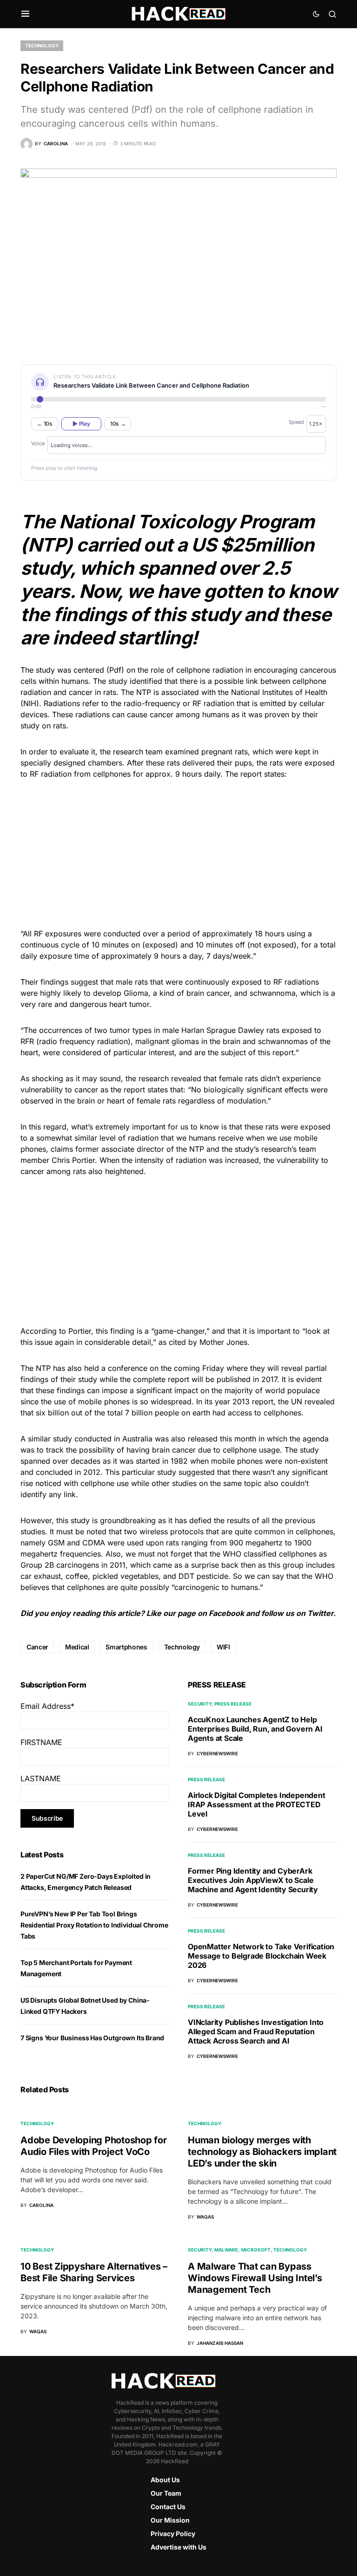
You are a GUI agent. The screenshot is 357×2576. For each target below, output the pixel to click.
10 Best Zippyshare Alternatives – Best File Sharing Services (94, 2272)
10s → (118, 424)
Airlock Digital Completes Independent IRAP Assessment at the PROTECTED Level (257, 1804)
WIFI (223, 1647)
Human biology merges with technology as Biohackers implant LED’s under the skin (262, 2152)
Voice (38, 443)
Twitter (320, 1613)
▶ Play (81, 424)
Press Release (233, 1704)
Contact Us (168, 2507)
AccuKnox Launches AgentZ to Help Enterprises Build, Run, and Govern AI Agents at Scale (255, 1729)
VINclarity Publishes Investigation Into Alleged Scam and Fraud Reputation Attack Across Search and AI (256, 2031)
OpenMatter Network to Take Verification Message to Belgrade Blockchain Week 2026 (261, 1956)
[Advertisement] (178, 852)
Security (200, 1704)
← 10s (45, 424)
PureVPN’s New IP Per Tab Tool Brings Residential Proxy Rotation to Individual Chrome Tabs (94, 1925)
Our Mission (170, 2520)
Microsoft (256, 2250)
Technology (42, 45)
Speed (296, 422)
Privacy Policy (173, 2534)
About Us (165, 2480)
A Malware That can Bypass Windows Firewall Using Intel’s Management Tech (255, 2278)
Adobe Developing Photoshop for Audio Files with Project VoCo (94, 2146)
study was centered (70, 670)
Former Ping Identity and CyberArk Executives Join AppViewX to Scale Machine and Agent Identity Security (253, 1880)
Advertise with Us (178, 2547)
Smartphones (126, 1647)
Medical (77, 1647)
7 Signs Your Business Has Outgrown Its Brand (92, 2038)
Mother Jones (223, 1342)
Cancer (37, 1647)
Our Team (166, 2493)
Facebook (226, 1613)
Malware (226, 2250)
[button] (25, 14)
